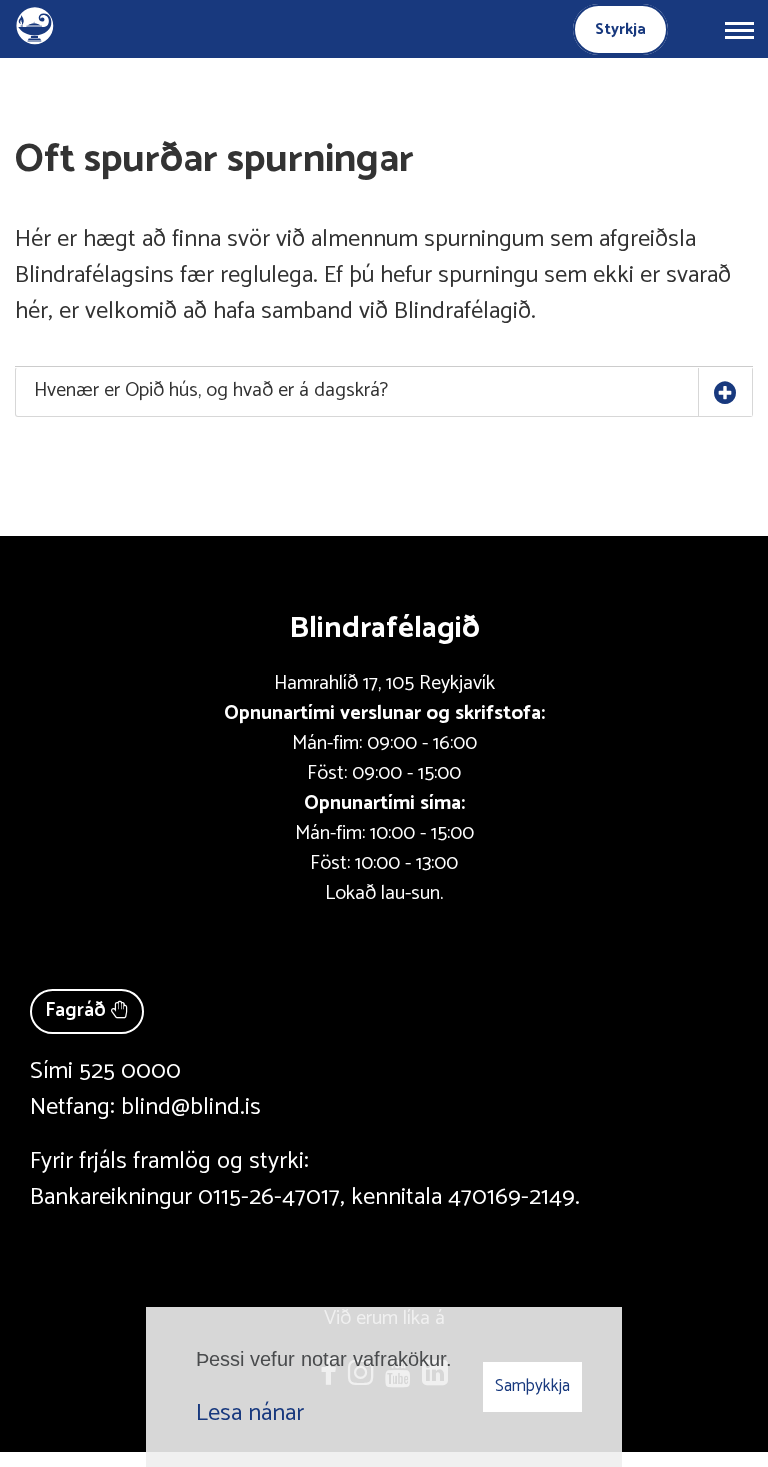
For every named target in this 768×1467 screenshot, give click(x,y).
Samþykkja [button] (532, 1386)
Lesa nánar (250, 1413)
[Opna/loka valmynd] (739, 29)
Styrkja (620, 29)
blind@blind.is (191, 1107)
